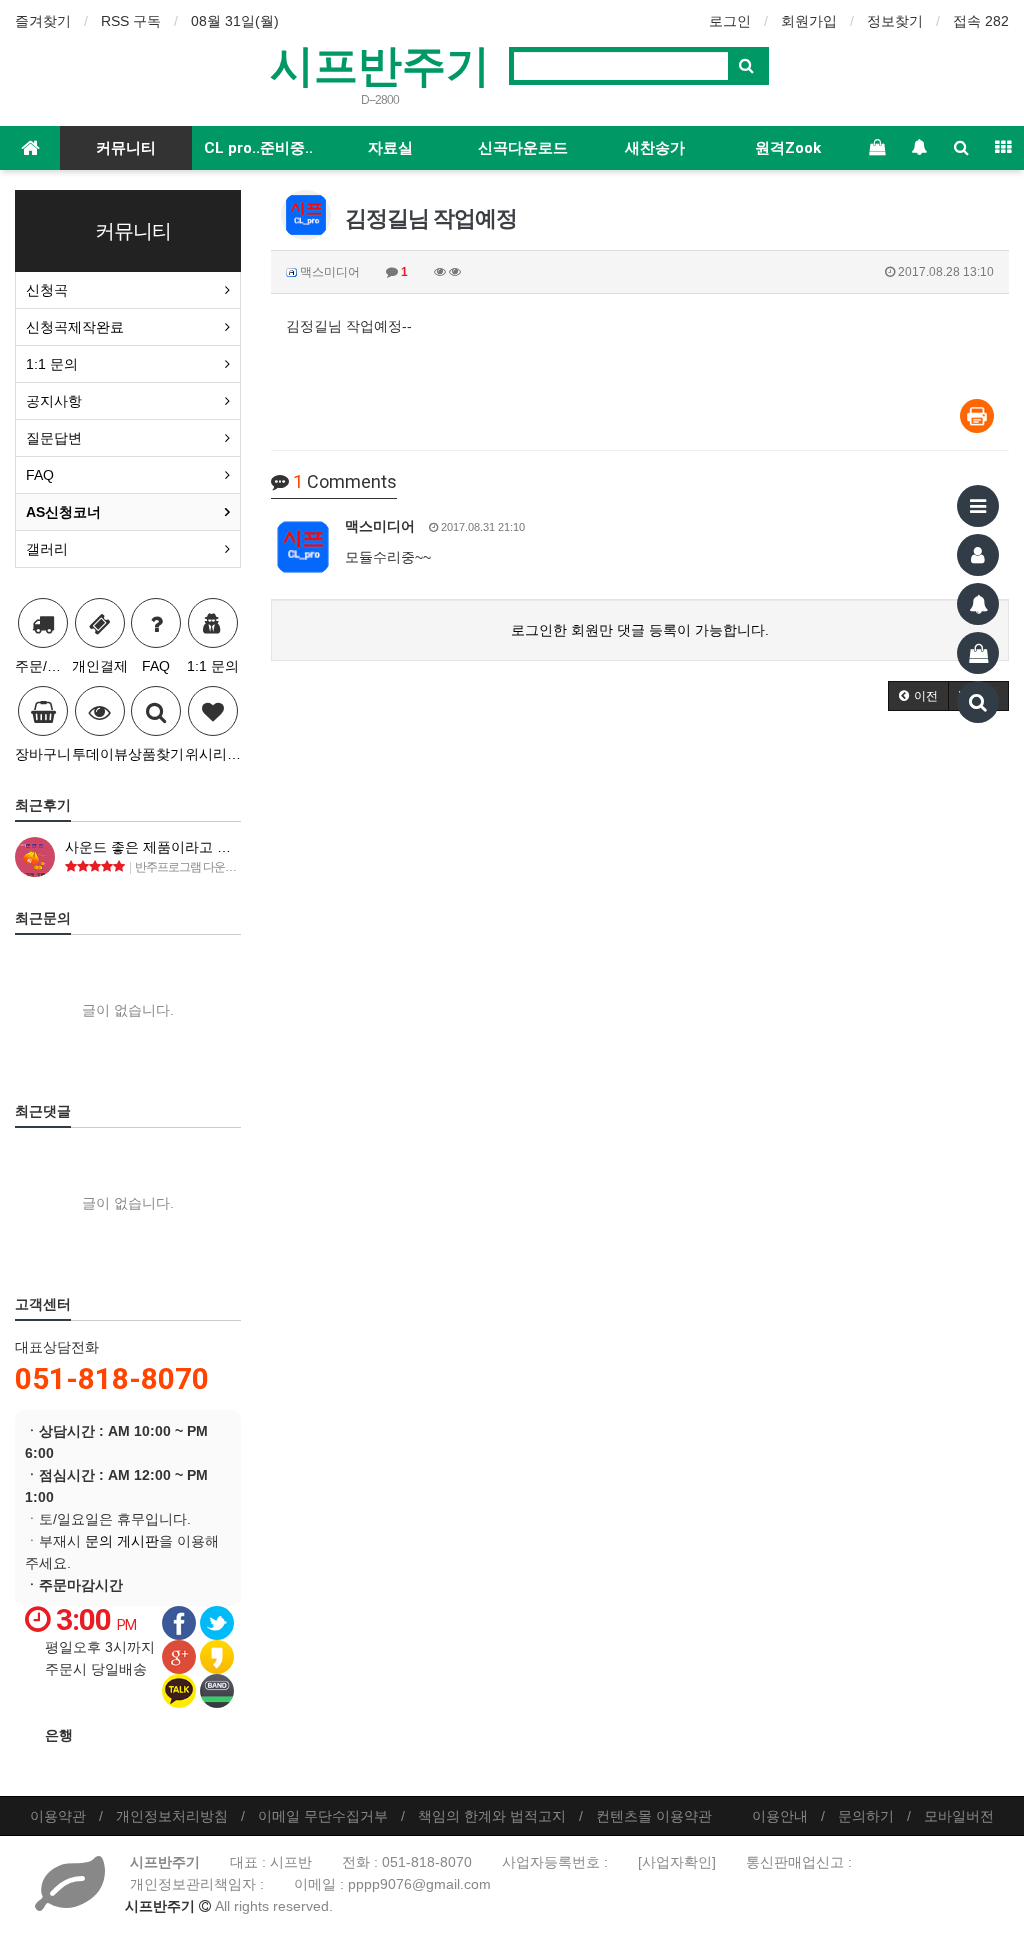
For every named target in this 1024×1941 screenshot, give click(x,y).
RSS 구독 (131, 21)
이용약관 (58, 1816)
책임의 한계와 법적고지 (492, 1816)
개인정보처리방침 (172, 1816)
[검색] (978, 702)
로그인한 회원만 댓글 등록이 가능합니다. (640, 630)
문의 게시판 (122, 1541)
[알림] (978, 604)
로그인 (730, 21)
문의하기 (866, 1816)
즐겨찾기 (43, 21)
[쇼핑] (978, 653)
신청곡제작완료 (75, 327)
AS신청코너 (63, 512)
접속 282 (981, 21)
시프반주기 (380, 64)
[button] (918, 696)
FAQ (40, 475)
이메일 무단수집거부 (323, 1816)
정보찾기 (895, 21)
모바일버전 (959, 1816)
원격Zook (788, 148)
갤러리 (47, 549)
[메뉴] (978, 506)
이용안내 (780, 1816)
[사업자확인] (677, 1862)
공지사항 (54, 401)
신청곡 (47, 290)
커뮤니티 (126, 148)
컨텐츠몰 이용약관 (654, 1816)
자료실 (390, 148)
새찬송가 (655, 148)
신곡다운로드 (523, 148)
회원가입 (809, 21)
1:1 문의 (52, 364)
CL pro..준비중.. (258, 148)
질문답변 (54, 438)
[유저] (978, 555)
